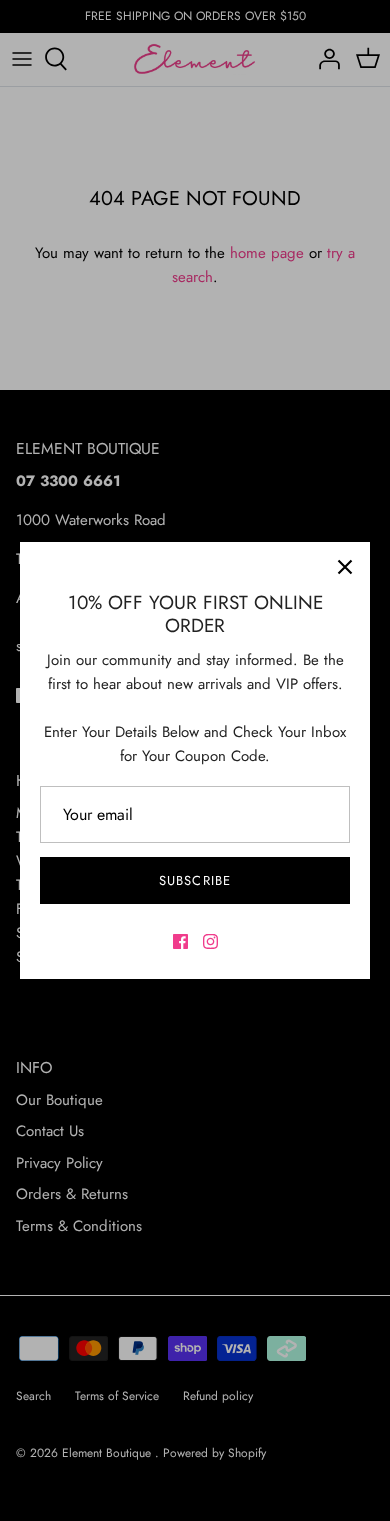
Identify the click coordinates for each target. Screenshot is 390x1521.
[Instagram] (210, 941)
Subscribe (194, 880)
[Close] (345, 567)
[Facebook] (180, 941)
